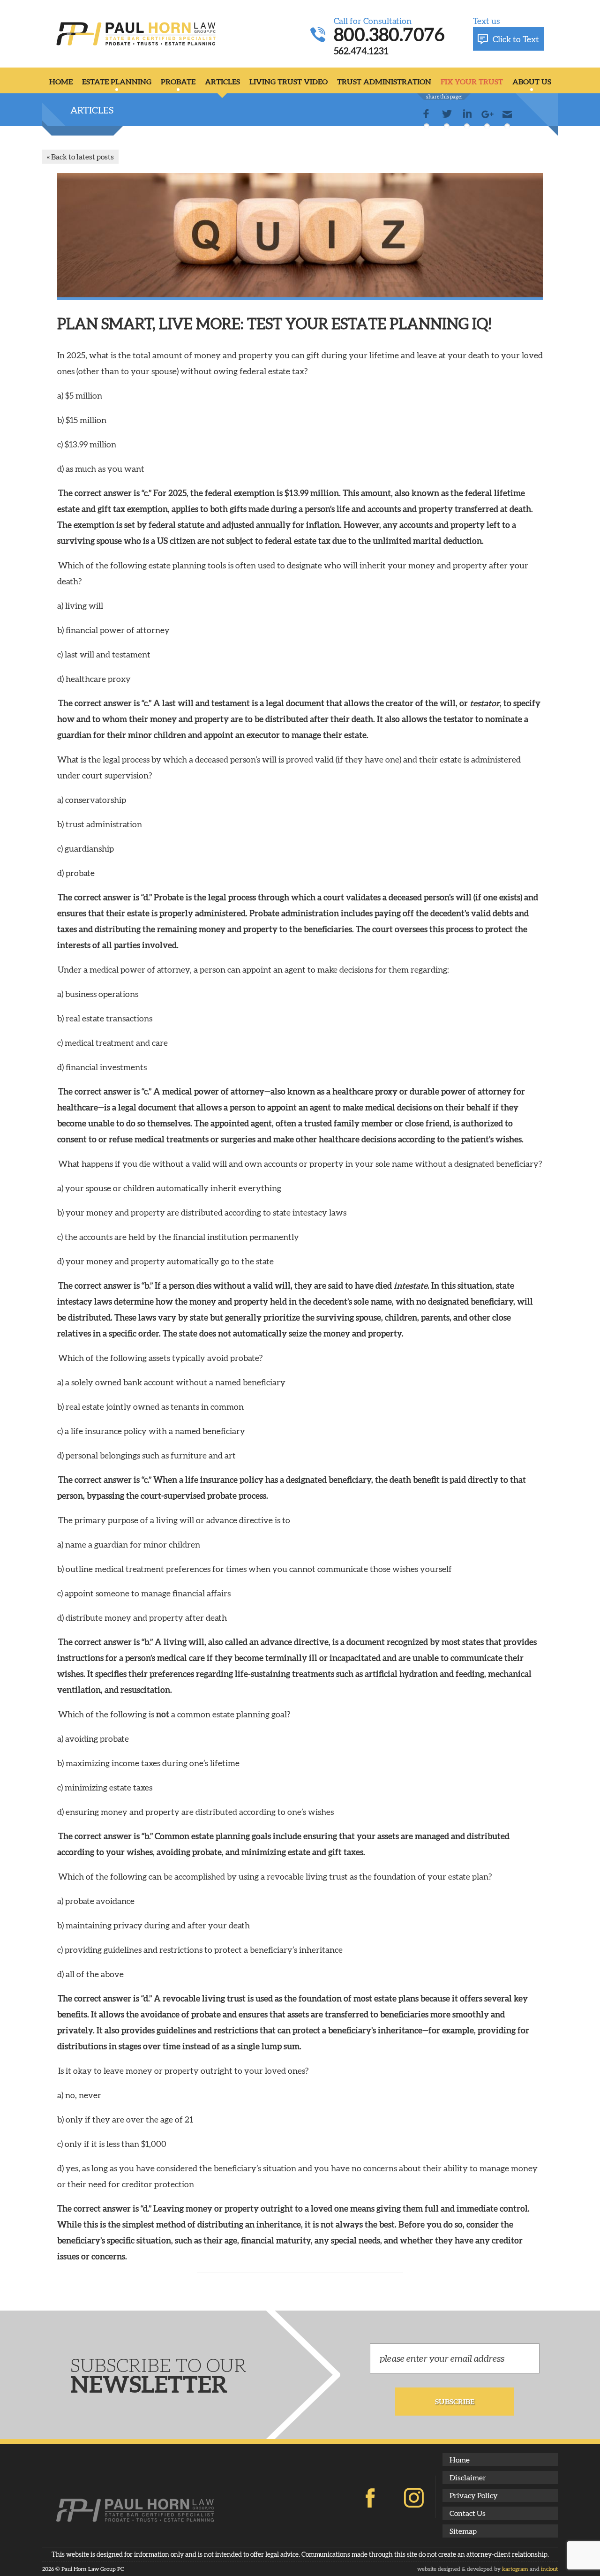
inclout (549, 2569)
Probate (178, 81)
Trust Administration (384, 81)
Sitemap (463, 2531)
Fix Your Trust (472, 81)
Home (61, 81)
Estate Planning (117, 81)
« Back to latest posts (80, 156)
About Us (532, 81)
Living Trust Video (289, 81)
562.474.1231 (361, 50)
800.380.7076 (389, 34)
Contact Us (468, 2513)
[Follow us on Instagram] (414, 2498)
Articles (222, 81)
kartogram (515, 2569)
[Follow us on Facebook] (370, 2498)
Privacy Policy (474, 2495)
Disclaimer (468, 2477)
